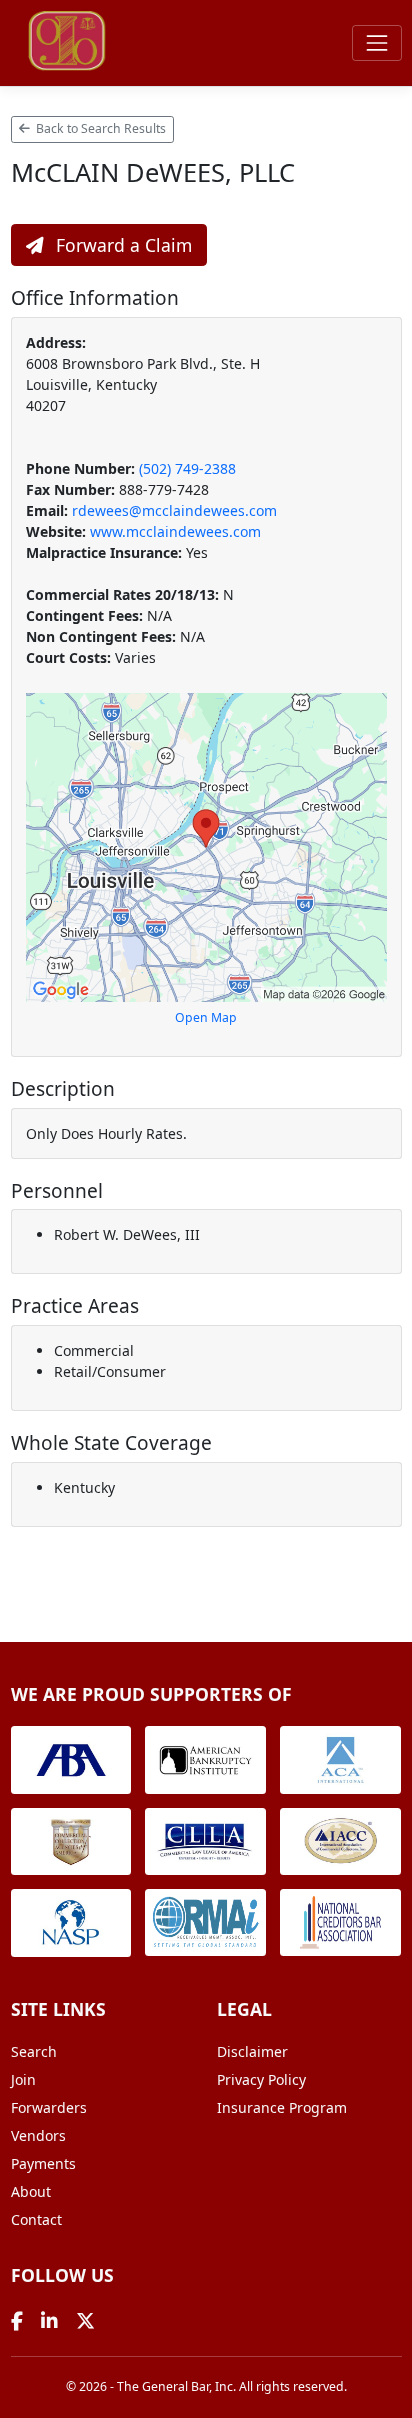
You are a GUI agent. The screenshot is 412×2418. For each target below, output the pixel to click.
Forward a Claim (121, 245)
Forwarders (49, 2107)
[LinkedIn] (49, 2321)
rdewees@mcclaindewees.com (174, 510)
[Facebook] (17, 2321)
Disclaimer (252, 2051)
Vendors (38, 2135)
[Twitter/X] (85, 2321)
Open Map (206, 1017)
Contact (36, 2219)
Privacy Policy (261, 2079)
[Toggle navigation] (376, 42)
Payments (43, 2163)
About (31, 2191)
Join (23, 2079)
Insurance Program (282, 2107)
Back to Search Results (99, 128)
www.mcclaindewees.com (175, 531)
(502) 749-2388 (187, 468)
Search (34, 2051)
